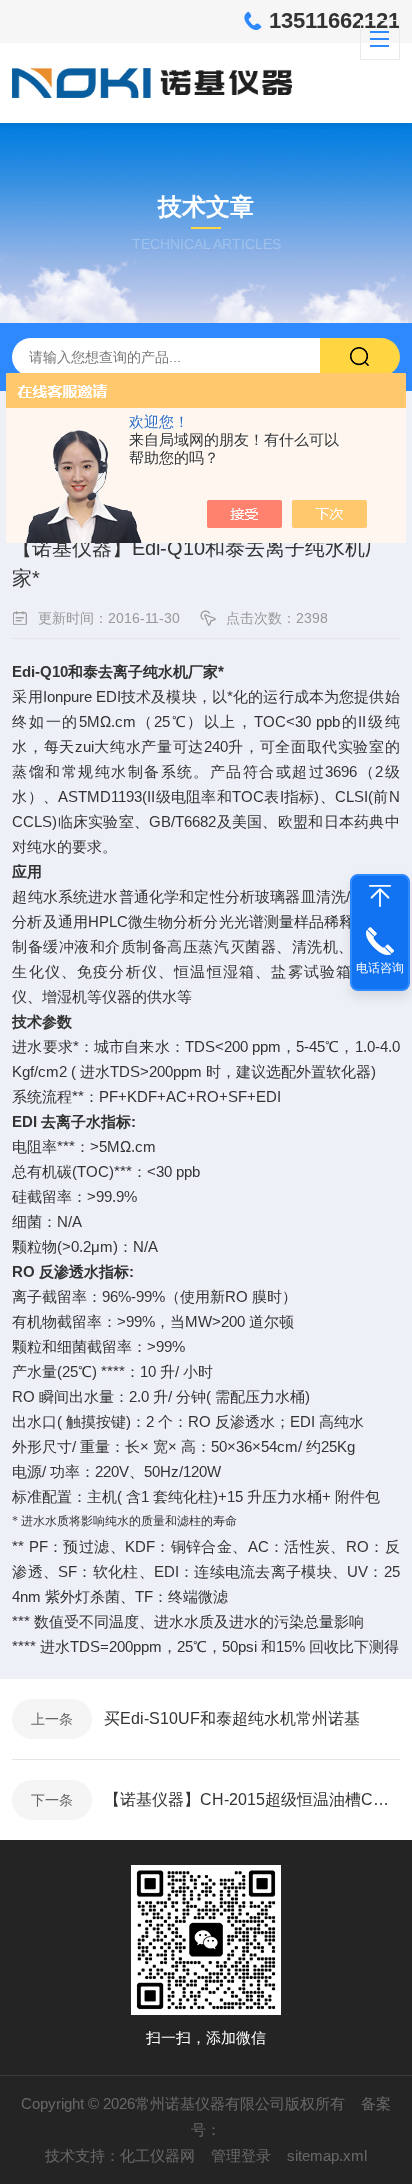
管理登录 (241, 2155)
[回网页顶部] (380, 896)
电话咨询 (380, 968)
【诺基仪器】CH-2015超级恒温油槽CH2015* (252, 1799)
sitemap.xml (327, 2155)
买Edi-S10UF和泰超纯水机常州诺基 (232, 1718)
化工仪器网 (157, 2155)
